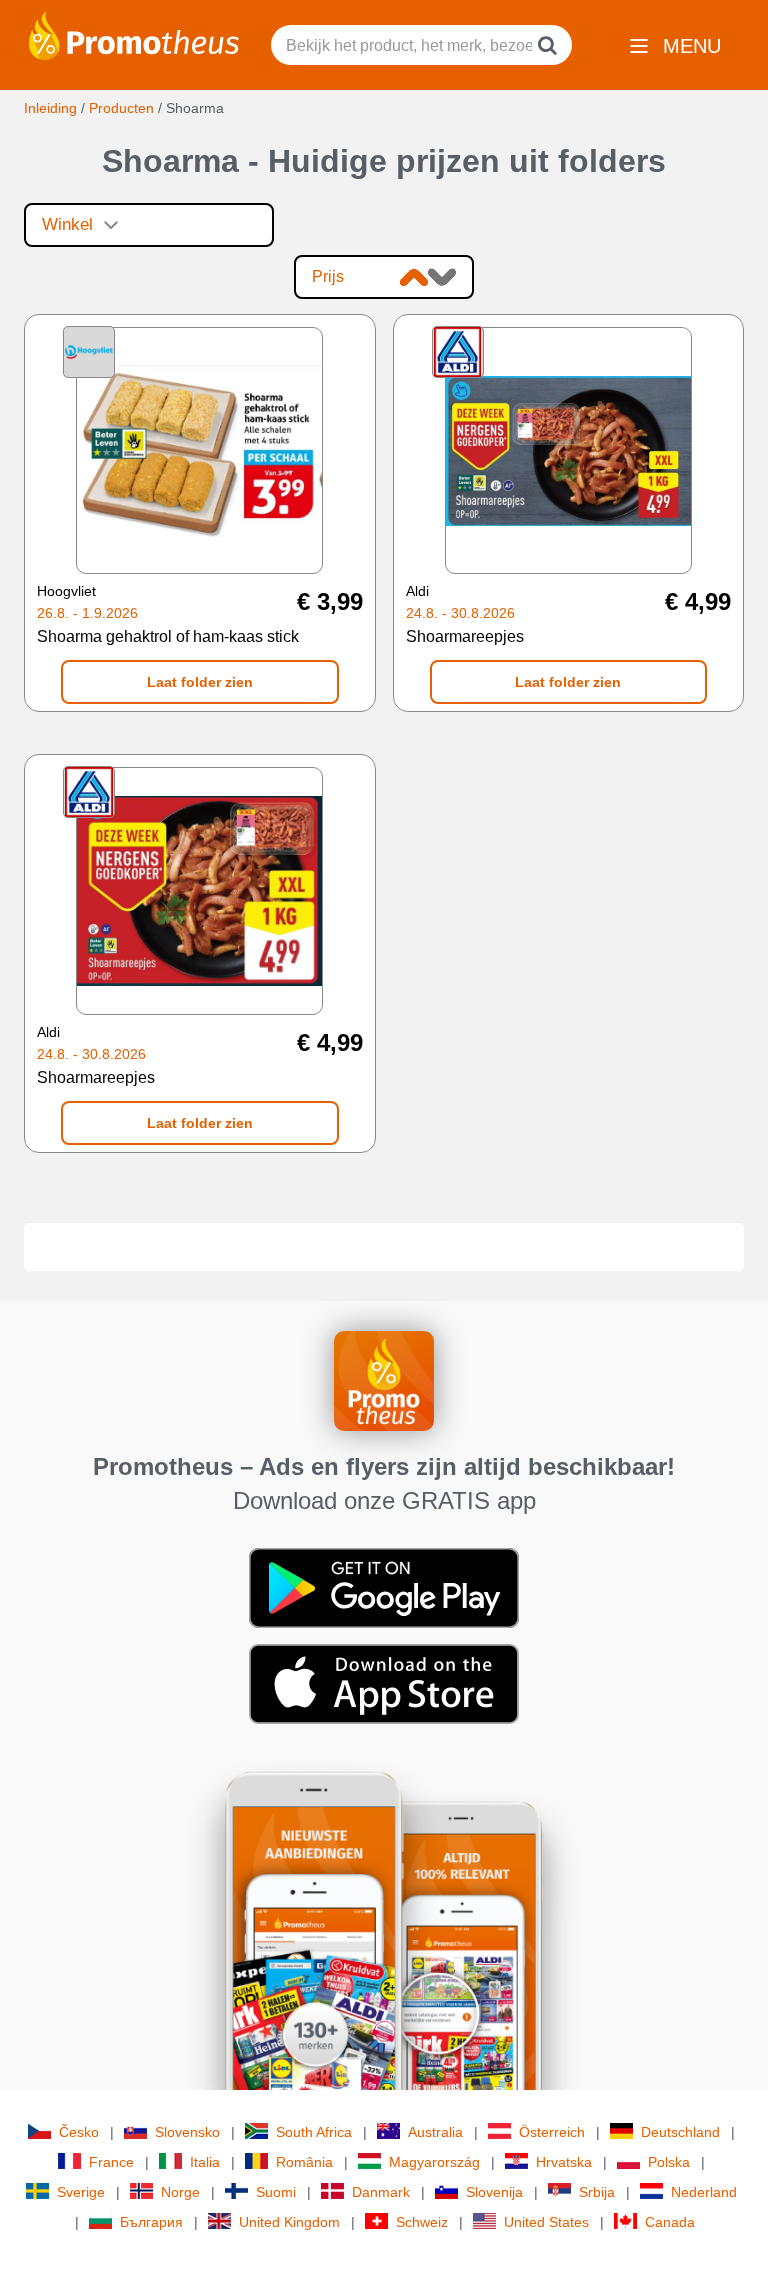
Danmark (381, 2192)
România (304, 2162)
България (151, 2222)
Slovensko (187, 2132)
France (111, 2162)
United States (546, 2222)
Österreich (552, 2132)
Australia (435, 2132)
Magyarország (434, 2162)
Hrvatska (564, 2162)
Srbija (597, 2192)
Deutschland (680, 2132)
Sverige (81, 2192)
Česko (79, 2132)
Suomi (276, 2192)
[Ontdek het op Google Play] (384, 1586)
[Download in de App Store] (384, 1682)
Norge (180, 2192)
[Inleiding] (134, 34)
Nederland (704, 2192)
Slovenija (494, 2192)
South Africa (314, 2132)
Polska (669, 2162)
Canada (670, 2222)
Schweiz (422, 2222)
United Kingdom (289, 2222)
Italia (205, 2162)
